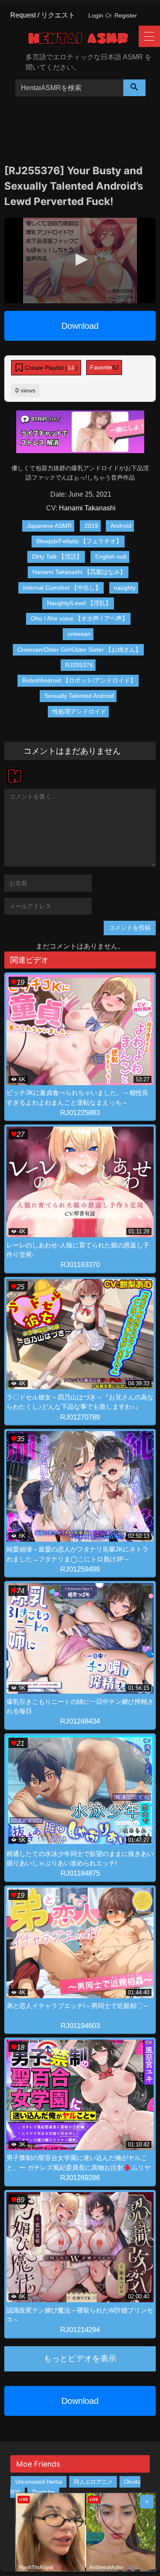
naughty (125, 588)
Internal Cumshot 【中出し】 (62, 588)
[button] (80, 260)
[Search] (134, 88)
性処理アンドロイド (79, 711)
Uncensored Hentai (39, 2482)
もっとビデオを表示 (80, 2358)
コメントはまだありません (72, 751)
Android (121, 526)
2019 (91, 526)
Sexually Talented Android (79, 696)
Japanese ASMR (49, 526)
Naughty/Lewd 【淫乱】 (79, 603)
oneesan (79, 634)
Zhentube (43, 2492)
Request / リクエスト (43, 15)
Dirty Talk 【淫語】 (57, 556)
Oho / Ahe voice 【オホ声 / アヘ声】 (79, 618)
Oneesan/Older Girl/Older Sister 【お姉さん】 (79, 650)
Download (80, 326)
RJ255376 (79, 665)
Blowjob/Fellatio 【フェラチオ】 (79, 541)
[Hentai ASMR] (84, 40)
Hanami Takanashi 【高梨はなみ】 (79, 572)
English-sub (111, 556)
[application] (80, 261)
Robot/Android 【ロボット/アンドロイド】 (79, 680)
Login (96, 15)
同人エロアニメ (93, 2482)
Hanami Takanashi (87, 508)
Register (126, 15)
